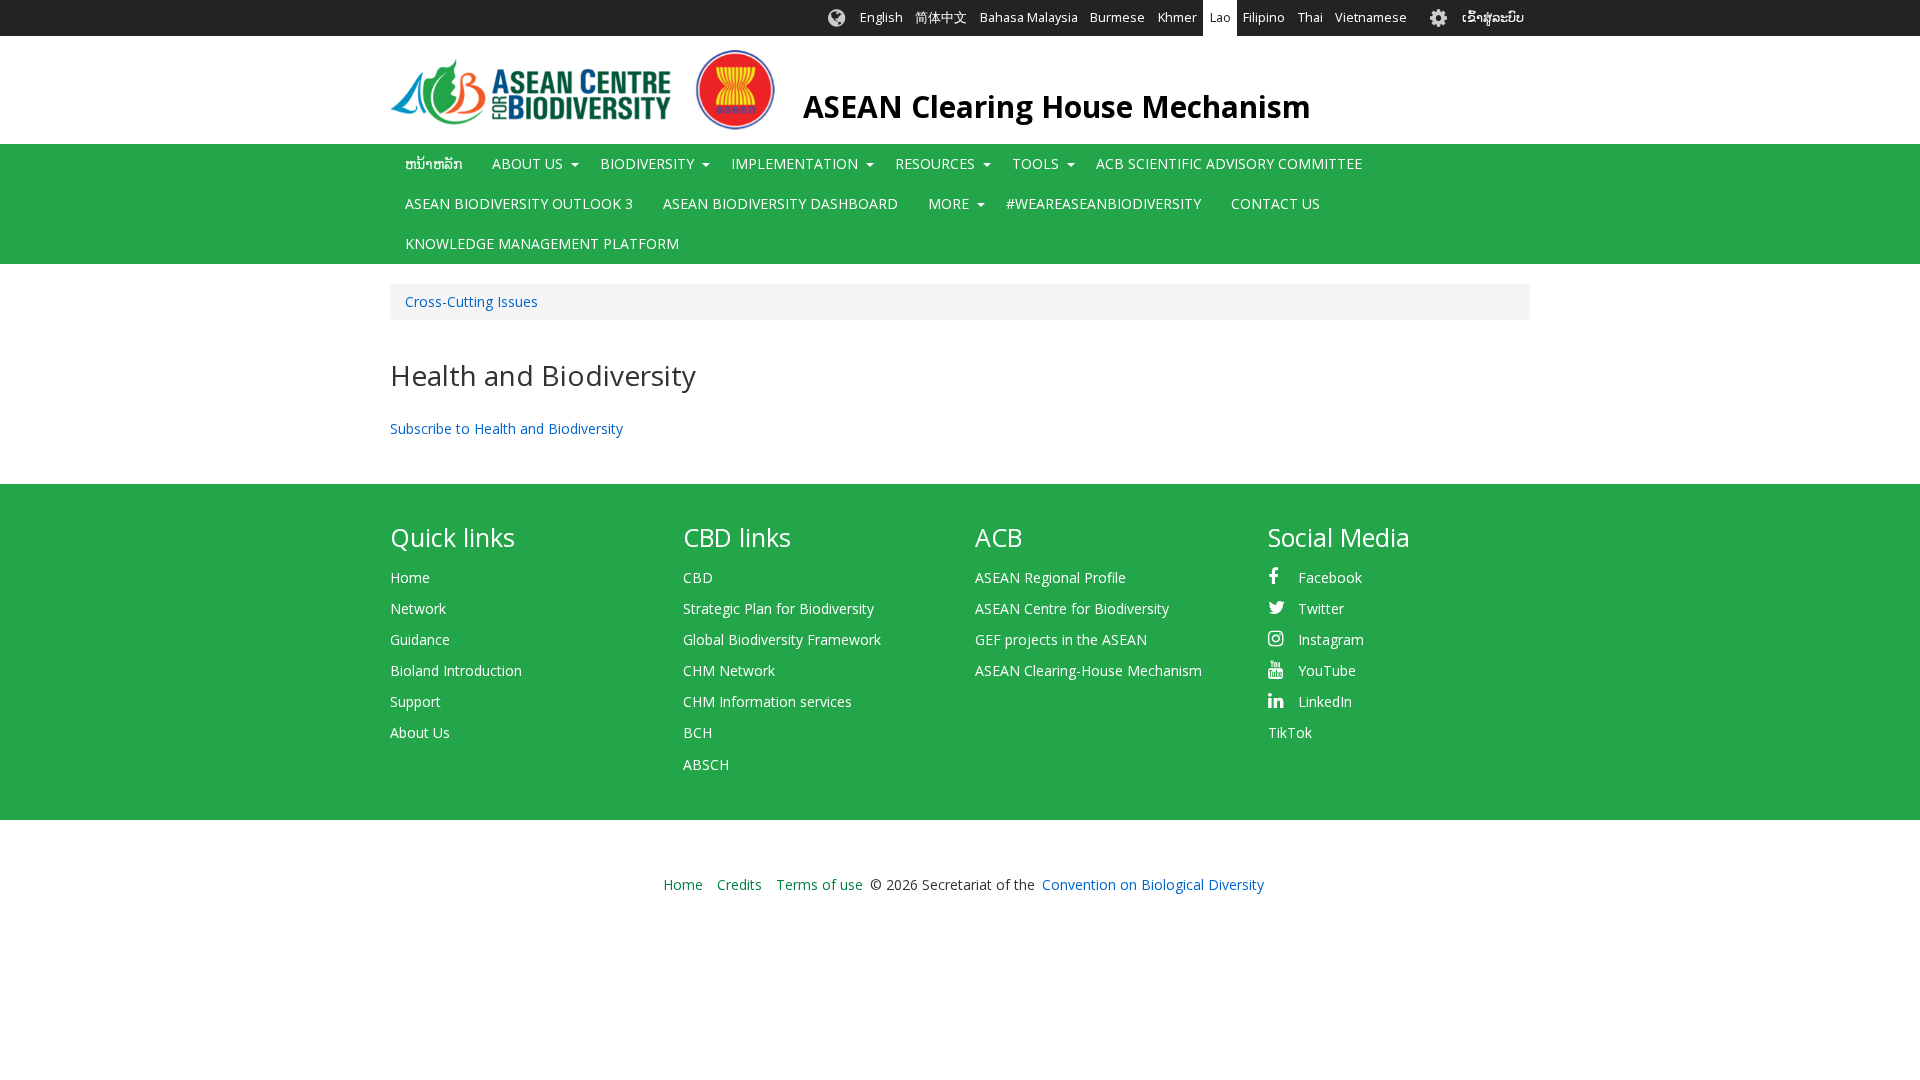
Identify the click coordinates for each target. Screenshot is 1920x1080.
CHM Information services (767, 701)
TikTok (1290, 732)
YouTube (1327, 670)
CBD (698, 577)
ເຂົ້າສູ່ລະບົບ (1493, 17)
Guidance (420, 639)
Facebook (1330, 577)
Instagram (1331, 639)
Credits (739, 884)
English (881, 17)
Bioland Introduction (456, 670)
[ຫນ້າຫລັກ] (582, 90)
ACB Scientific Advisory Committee (1229, 163)
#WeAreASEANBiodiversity (1103, 203)
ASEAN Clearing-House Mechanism (1088, 670)
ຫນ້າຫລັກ (433, 163)
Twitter (1321, 608)
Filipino (1264, 17)
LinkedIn (1325, 701)
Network (418, 608)
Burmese (1117, 17)
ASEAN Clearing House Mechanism (1057, 106)
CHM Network (729, 670)
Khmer (1177, 17)
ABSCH (706, 764)
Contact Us (1275, 203)
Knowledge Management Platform (542, 243)
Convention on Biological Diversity (1153, 884)
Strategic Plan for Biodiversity (778, 608)
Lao (1220, 17)
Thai (1310, 17)
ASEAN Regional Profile (1050, 577)
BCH (697, 732)
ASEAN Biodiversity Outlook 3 (519, 203)
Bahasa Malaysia (1029, 17)
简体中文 (941, 17)
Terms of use (819, 884)
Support (415, 701)
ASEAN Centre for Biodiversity (1072, 608)
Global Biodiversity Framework (782, 639)
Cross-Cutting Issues (471, 301)
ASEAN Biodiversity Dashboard (780, 203)
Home (410, 577)
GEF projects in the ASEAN (1061, 639)
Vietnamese (1371, 17)
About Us (420, 732)
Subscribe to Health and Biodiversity (506, 428)
